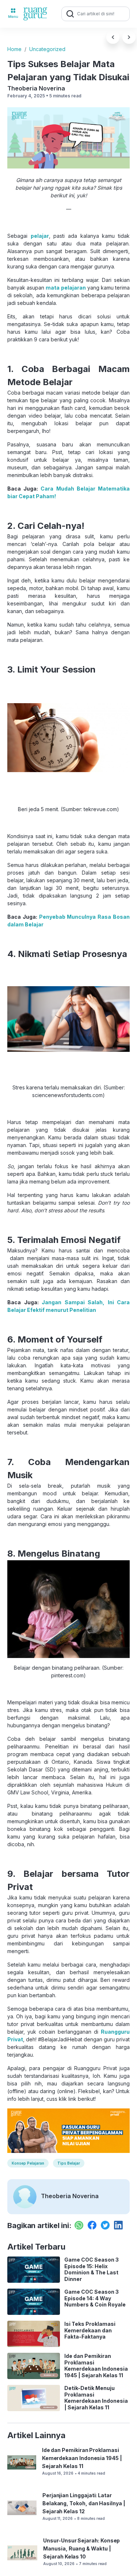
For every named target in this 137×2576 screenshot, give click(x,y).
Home (14, 49)
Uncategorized (47, 49)
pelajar (40, 236)
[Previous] (113, 37)
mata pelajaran (66, 288)
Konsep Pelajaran (28, 2163)
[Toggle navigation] (13, 14)
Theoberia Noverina (36, 88)
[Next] (129, 37)
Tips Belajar (69, 2163)
